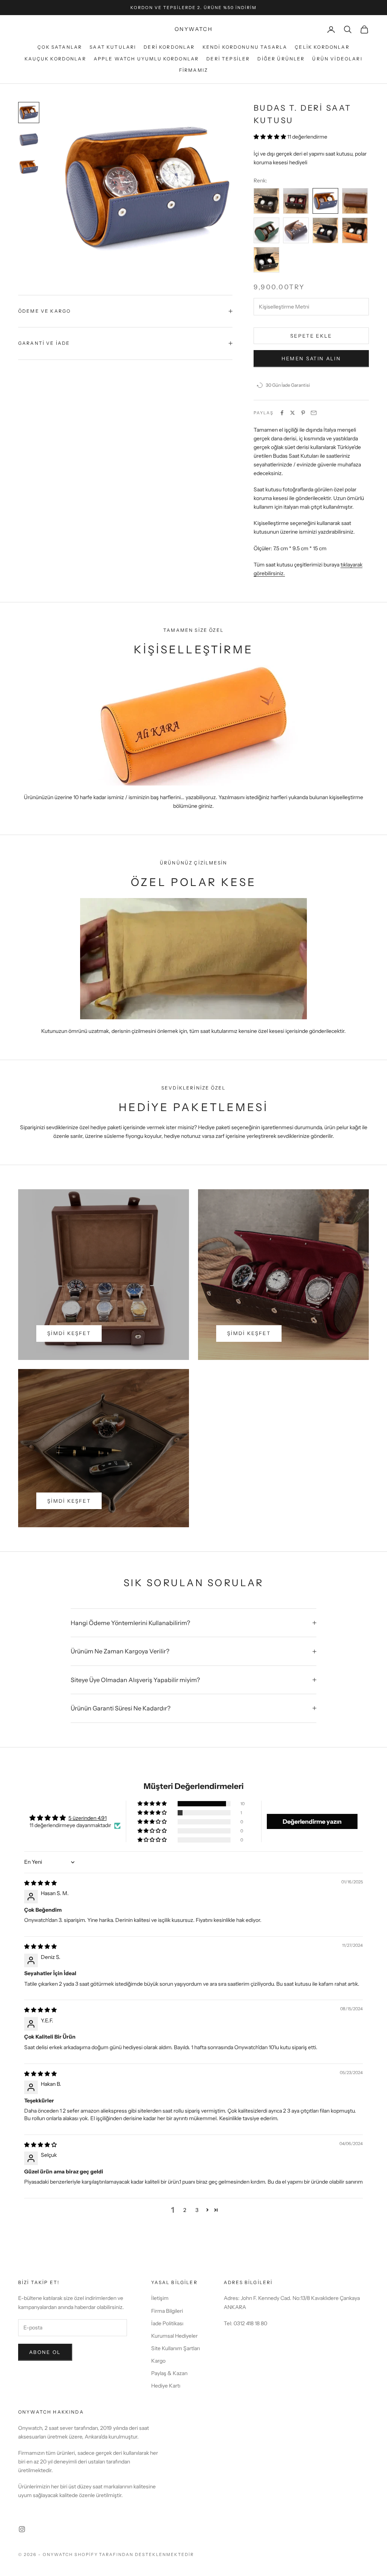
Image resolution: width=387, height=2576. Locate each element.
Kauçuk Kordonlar (55, 59)
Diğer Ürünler (281, 59)
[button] (270, 137)
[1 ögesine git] (29, 113)
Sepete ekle (311, 336)
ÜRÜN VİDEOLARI (337, 59)
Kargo (158, 2361)
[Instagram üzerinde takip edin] (22, 2529)
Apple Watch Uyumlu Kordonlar (146, 59)
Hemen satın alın (311, 358)
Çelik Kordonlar (322, 47)
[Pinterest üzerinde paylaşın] (303, 413)
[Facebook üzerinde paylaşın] (282, 413)
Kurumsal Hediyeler (174, 2336)
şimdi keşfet (69, 1333)
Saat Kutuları (113, 47)
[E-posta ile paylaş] (314, 413)
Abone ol (45, 2352)
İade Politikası (167, 2323)
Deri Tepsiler (228, 59)
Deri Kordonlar (169, 47)
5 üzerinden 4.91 (87, 1818)
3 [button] (197, 2210)
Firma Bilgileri (167, 2311)
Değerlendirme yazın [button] (312, 1821)
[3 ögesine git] (29, 167)
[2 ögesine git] (29, 140)
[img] (40, 1883)
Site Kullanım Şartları (176, 2348)
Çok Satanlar (60, 47)
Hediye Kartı (166, 2386)
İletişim (160, 2298)
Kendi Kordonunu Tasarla (245, 47)
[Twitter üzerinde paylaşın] (293, 413)
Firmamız (193, 70)
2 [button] (185, 2210)
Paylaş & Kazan (169, 2373)
